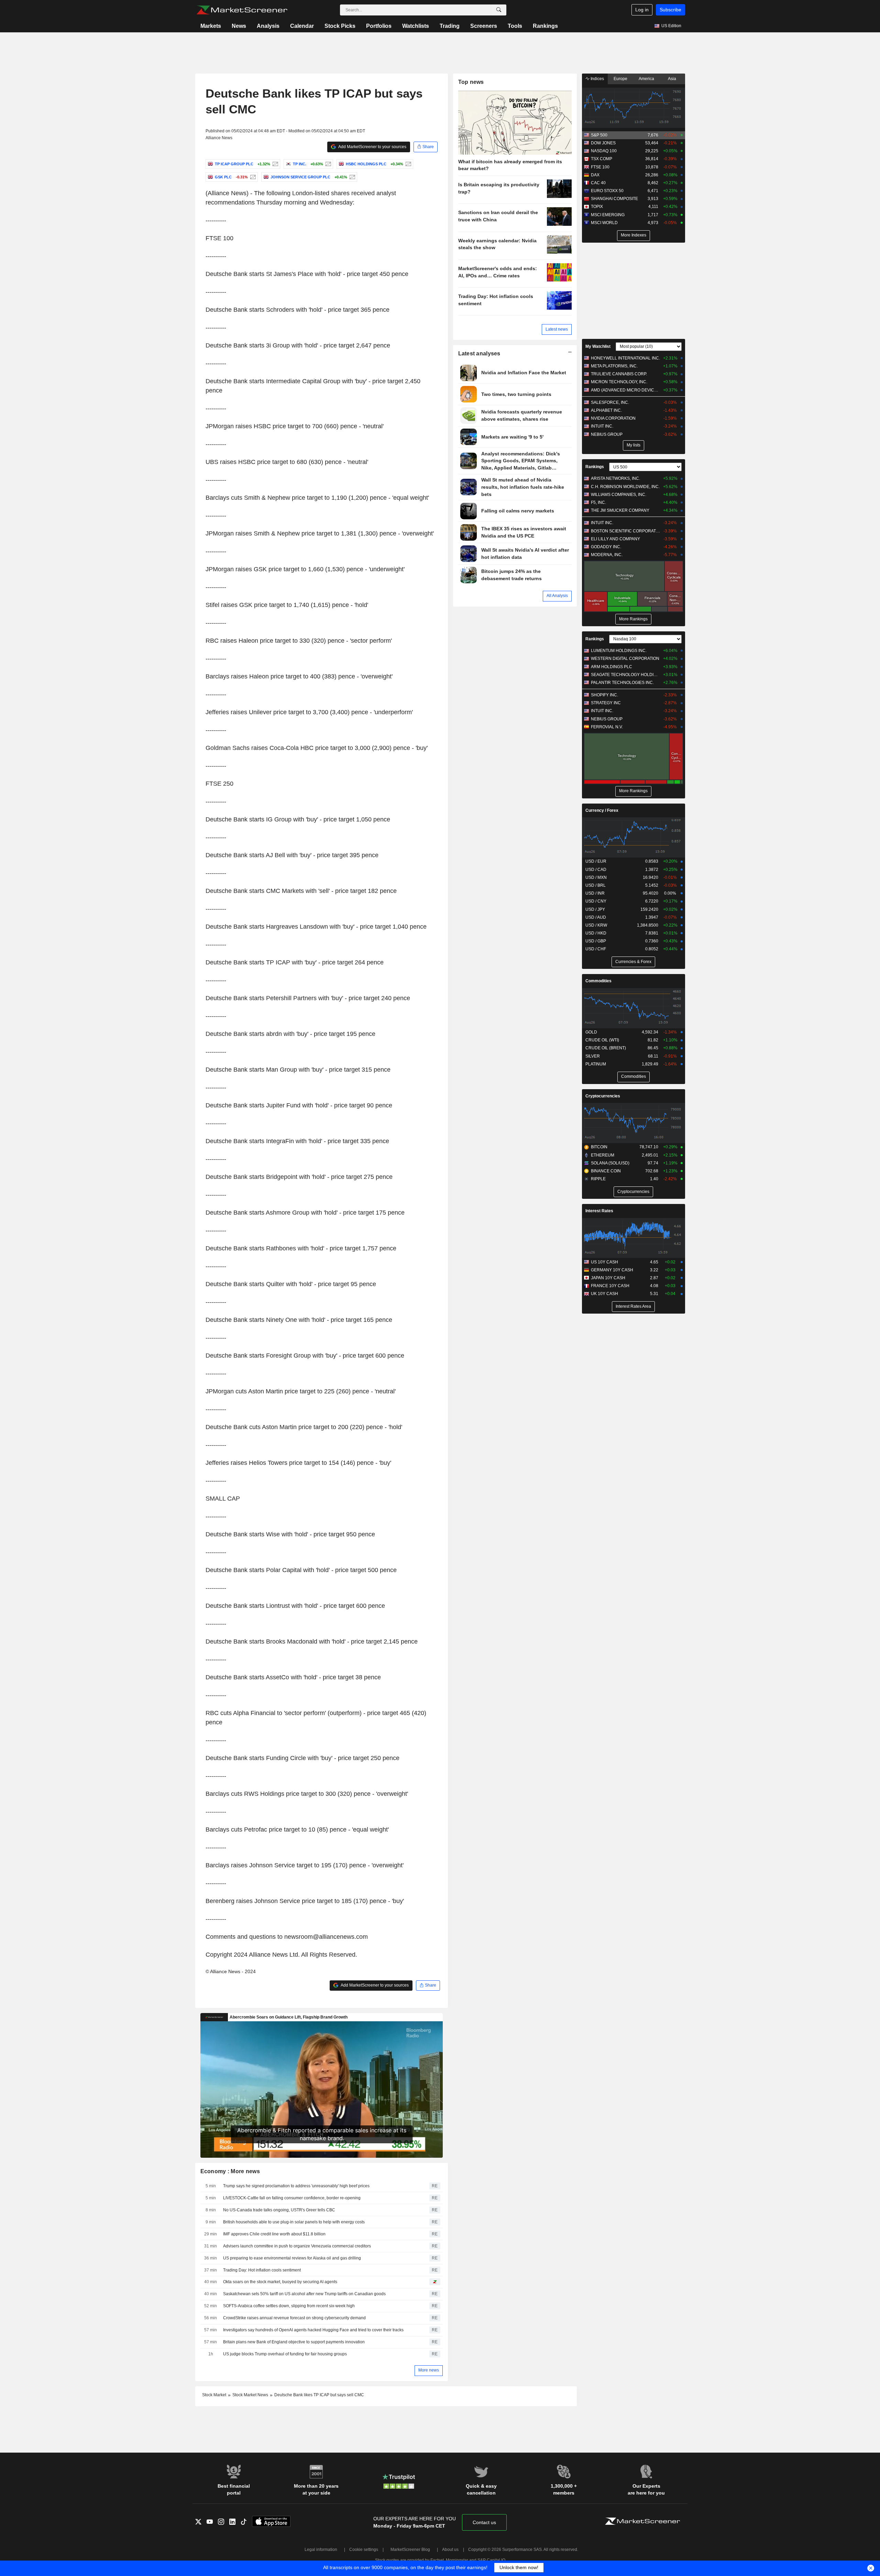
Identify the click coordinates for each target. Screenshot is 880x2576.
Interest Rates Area (633, 1306)
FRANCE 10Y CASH (610, 1286)
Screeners (484, 26)
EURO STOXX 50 (607, 191)
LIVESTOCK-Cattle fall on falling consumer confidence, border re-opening (292, 2198)
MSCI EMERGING (608, 215)
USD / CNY (596, 901)
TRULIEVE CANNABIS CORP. (619, 374)
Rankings (545, 26)
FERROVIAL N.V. (607, 727)
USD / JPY (595, 909)
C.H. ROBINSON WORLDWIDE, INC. (625, 487)
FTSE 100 (600, 167)
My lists (634, 445)
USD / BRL (596, 885)
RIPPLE (598, 1179)
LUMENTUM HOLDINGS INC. (619, 651)
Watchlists (416, 26)
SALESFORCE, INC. (610, 402)
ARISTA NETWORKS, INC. (615, 478)
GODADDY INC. (606, 547)
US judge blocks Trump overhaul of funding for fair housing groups (285, 2354)
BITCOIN (599, 1147)
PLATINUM (596, 1064)
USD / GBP (596, 941)
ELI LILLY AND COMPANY (615, 539)
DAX (595, 175)
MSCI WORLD (604, 223)
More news (429, 2370)
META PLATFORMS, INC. (614, 366)
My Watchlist (598, 346)
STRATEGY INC (606, 703)
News (239, 26)
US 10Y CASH (604, 1262)
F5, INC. (598, 502)
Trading (450, 26)
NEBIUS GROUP (607, 434)
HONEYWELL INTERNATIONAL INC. (625, 358)
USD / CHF (596, 949)
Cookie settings (364, 2550)
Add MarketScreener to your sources (372, 147)
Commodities (598, 981)
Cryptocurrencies (603, 1096)
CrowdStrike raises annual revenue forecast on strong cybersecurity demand (294, 2318)
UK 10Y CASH (604, 1294)
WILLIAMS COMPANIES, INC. (619, 495)
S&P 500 (599, 135)
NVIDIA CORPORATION (613, 418)
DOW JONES (603, 143)
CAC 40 (598, 183)
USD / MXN (596, 877)
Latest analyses (479, 353)
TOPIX (597, 207)
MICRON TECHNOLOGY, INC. (619, 382)
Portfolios (379, 26)
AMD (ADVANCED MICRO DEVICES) (625, 390)
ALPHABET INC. (606, 410)
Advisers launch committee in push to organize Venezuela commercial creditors (297, 2246)
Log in (642, 10)
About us (450, 2550)
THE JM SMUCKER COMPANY (620, 510)
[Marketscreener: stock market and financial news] (242, 10)
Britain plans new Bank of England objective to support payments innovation (294, 2342)
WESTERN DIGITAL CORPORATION (625, 659)
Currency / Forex (602, 810)
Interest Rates (599, 1211)
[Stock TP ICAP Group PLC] (274, 164)
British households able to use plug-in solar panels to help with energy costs (294, 2222)
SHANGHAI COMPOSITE (614, 199)
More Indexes (634, 235)
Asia (672, 79)
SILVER (593, 1056)
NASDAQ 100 (604, 151)
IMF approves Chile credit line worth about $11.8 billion (274, 2234)
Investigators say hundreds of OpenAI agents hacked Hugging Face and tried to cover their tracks (313, 2330)
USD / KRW (596, 925)
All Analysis (557, 596)
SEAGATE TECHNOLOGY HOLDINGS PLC (625, 675)
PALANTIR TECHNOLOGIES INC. (622, 683)
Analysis (268, 26)
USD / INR (595, 893)
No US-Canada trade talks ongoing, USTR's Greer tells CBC (279, 2210)
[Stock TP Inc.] (327, 164)
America (646, 79)
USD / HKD (596, 933)
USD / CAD (596, 870)
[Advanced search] (499, 10)
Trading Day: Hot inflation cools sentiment (262, 2270)
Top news (471, 82)
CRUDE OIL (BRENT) (606, 1048)
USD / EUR (596, 861)
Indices (597, 79)
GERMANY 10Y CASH (612, 1270)
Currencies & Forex (633, 962)
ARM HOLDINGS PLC (612, 667)
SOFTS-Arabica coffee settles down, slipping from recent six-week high (289, 2306)
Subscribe (670, 10)
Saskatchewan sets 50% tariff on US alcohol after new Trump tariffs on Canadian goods (304, 2294)
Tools (515, 26)
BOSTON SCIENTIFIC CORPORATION (625, 531)
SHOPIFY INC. (604, 695)
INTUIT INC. (602, 426)
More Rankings (633, 619)
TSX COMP (602, 159)
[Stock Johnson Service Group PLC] (351, 177)
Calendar (302, 26)
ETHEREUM (603, 1155)
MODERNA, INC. (607, 555)
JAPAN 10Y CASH (608, 1278)
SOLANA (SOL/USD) (610, 1163)
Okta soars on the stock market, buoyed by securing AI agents (280, 2282)
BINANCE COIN (606, 1171)
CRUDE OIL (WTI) (602, 1040)
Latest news (557, 329)
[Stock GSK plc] (252, 177)
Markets (211, 26)
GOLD (591, 1032)
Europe (620, 79)
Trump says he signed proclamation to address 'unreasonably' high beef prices (296, 2186)
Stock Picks (340, 26)
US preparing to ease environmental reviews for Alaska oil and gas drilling (292, 2258)
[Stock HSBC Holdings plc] (408, 164)
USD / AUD (596, 917)
